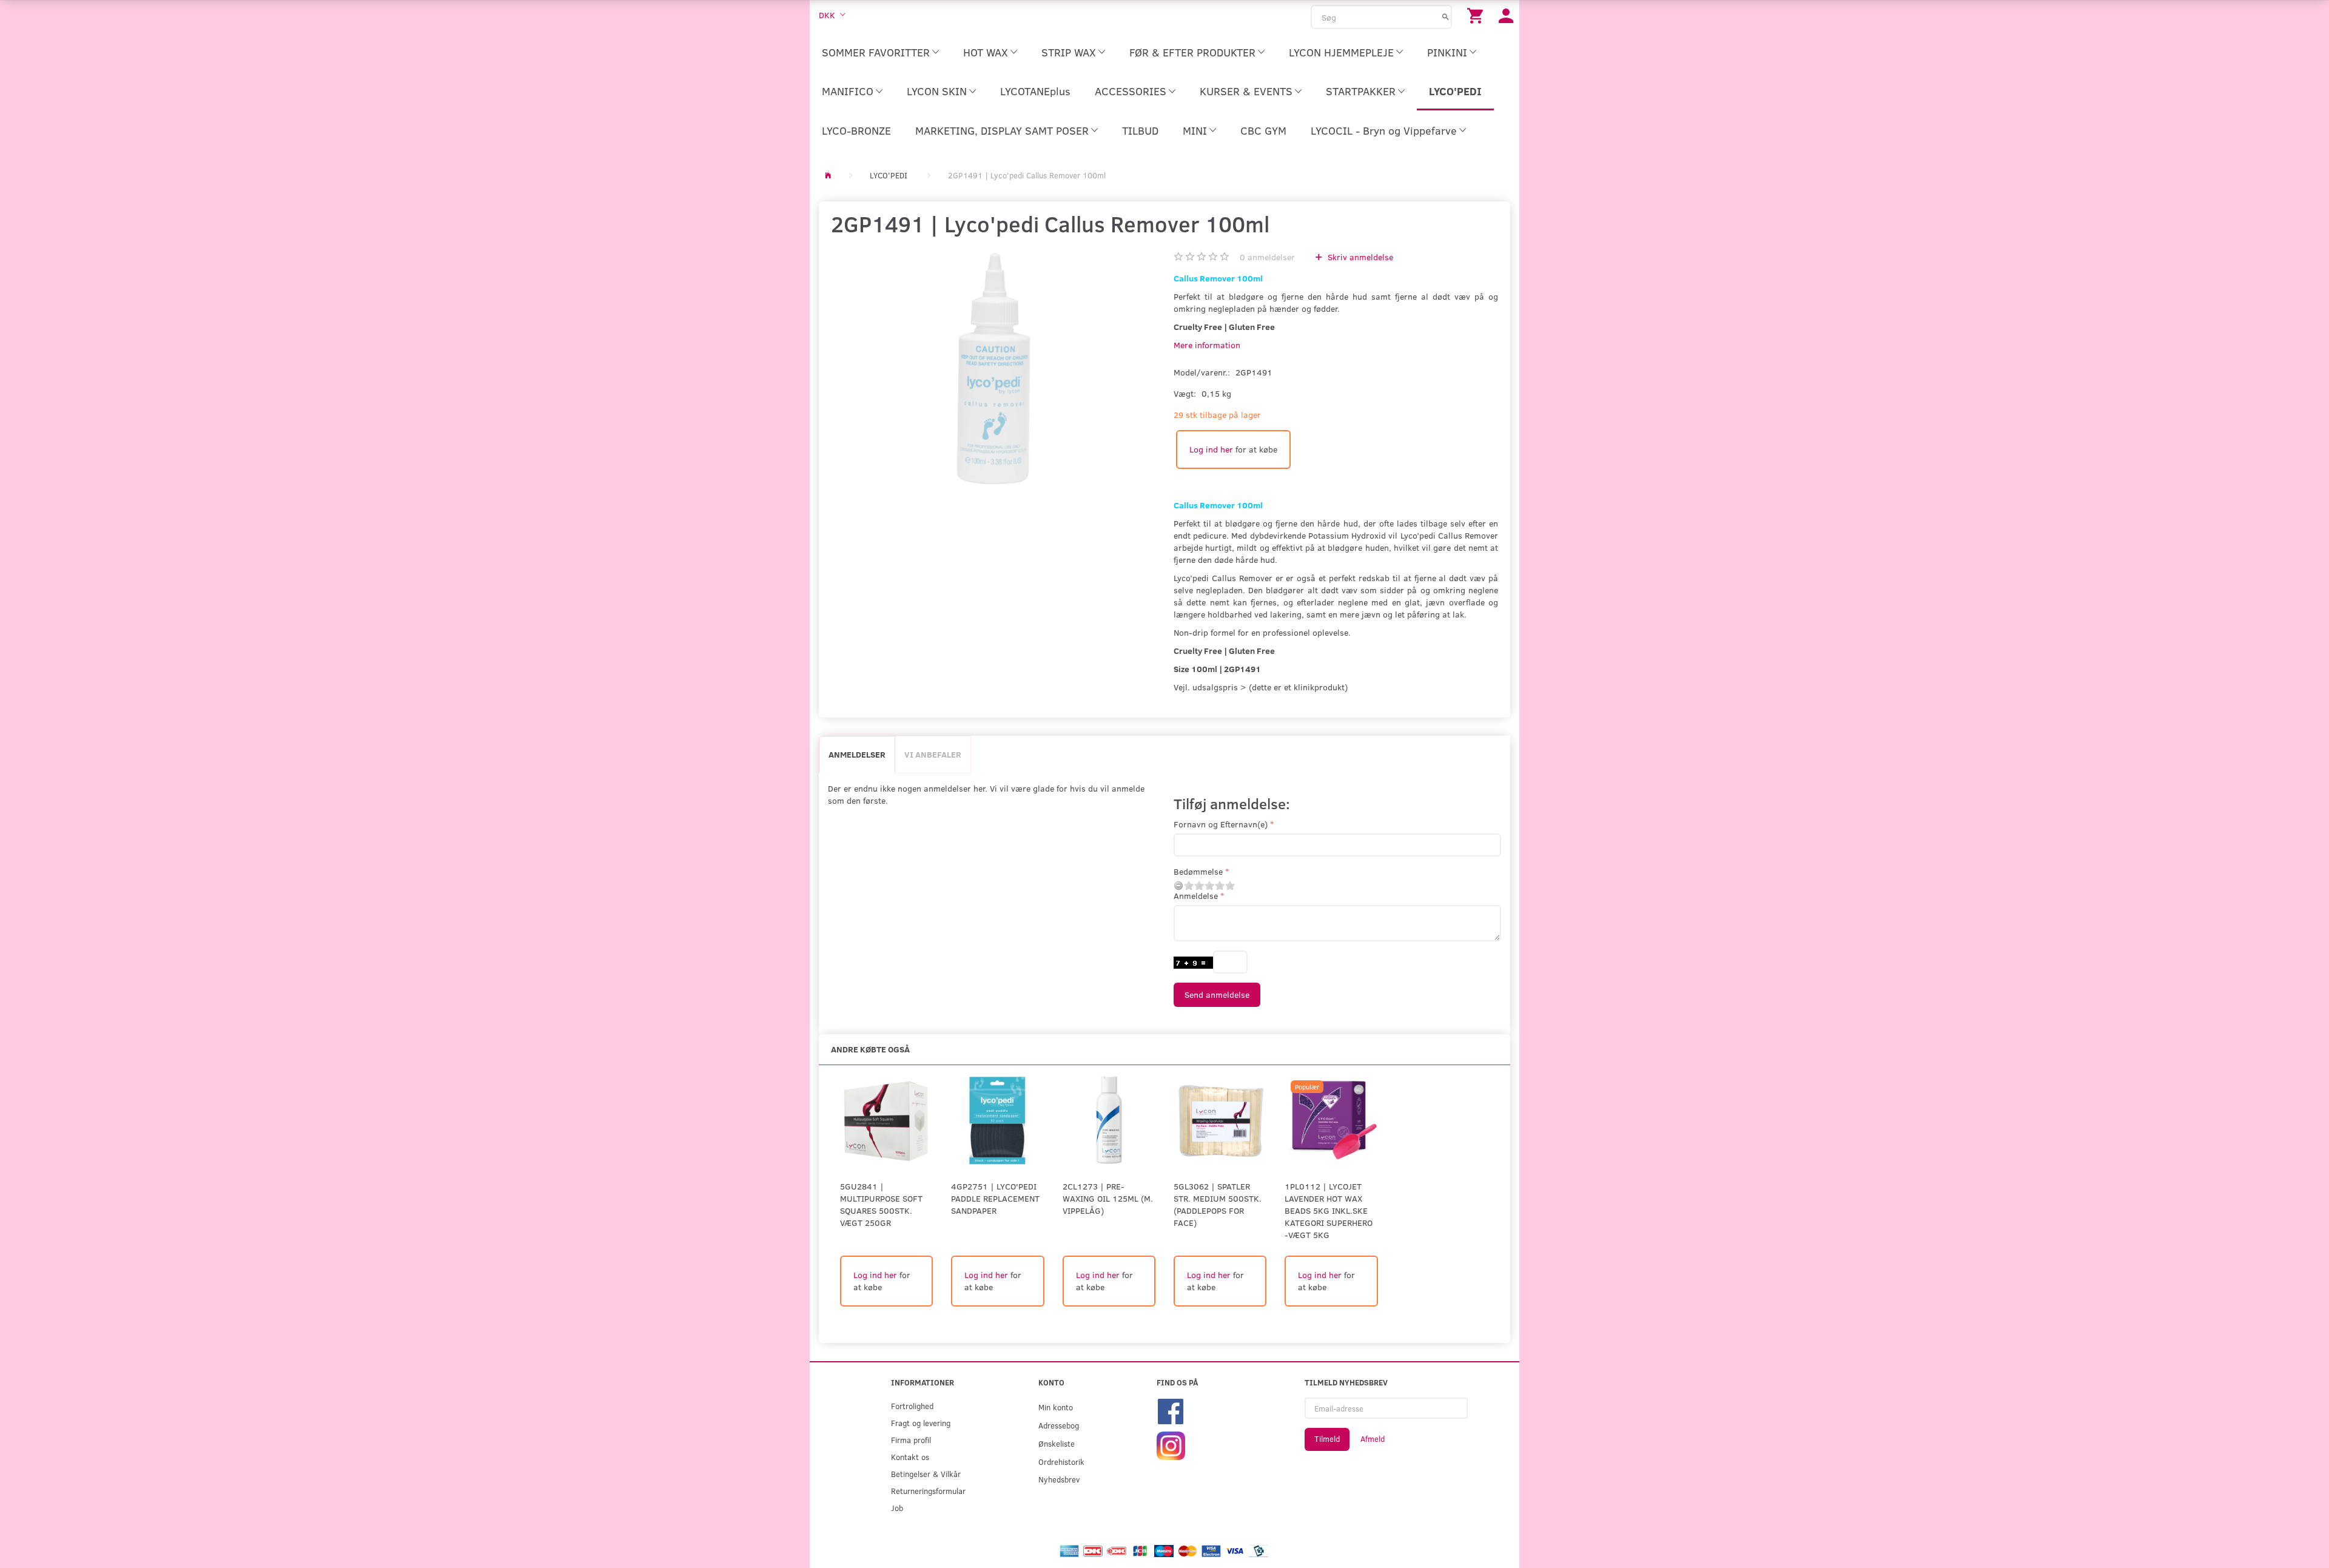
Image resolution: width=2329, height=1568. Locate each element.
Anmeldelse (1196, 896)
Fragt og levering (921, 1423)
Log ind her (1211, 449)
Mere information (1207, 345)
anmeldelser (1267, 257)
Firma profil (911, 1440)
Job (897, 1508)
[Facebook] (1171, 1411)
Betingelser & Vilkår (926, 1474)
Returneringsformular (928, 1491)
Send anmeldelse (1217, 994)
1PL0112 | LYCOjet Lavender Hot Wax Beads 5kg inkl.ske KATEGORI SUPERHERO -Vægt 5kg (1329, 1210)
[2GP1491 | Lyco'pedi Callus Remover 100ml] (993, 368)
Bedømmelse (1198, 871)
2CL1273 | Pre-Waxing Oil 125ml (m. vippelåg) (1108, 1198)
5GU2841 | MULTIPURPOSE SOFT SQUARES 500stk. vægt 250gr (881, 1204)
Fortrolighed (912, 1406)
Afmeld (1373, 1439)
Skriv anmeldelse (1359, 257)
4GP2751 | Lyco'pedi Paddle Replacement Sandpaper (995, 1198)
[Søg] (1446, 16)
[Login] (1506, 15)
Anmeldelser (857, 754)
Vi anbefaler (933, 754)
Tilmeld (1327, 1439)
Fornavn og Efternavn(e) (1221, 824)
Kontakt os (910, 1457)
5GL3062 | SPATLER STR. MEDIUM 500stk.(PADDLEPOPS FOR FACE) (1218, 1204)
